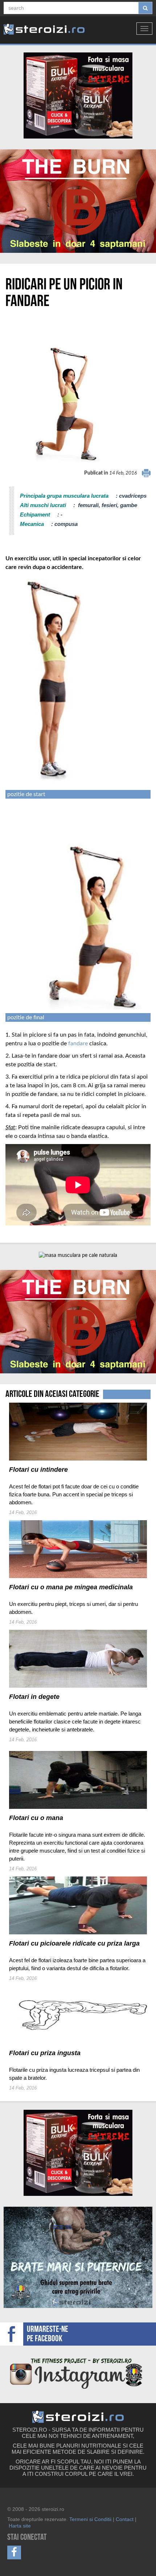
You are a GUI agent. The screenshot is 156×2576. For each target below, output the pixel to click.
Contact (125, 2519)
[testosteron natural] (78, 95)
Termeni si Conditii (90, 2519)
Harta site (20, 2526)
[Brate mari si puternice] (78, 2257)
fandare (78, 1043)
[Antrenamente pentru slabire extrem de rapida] (78, 201)
